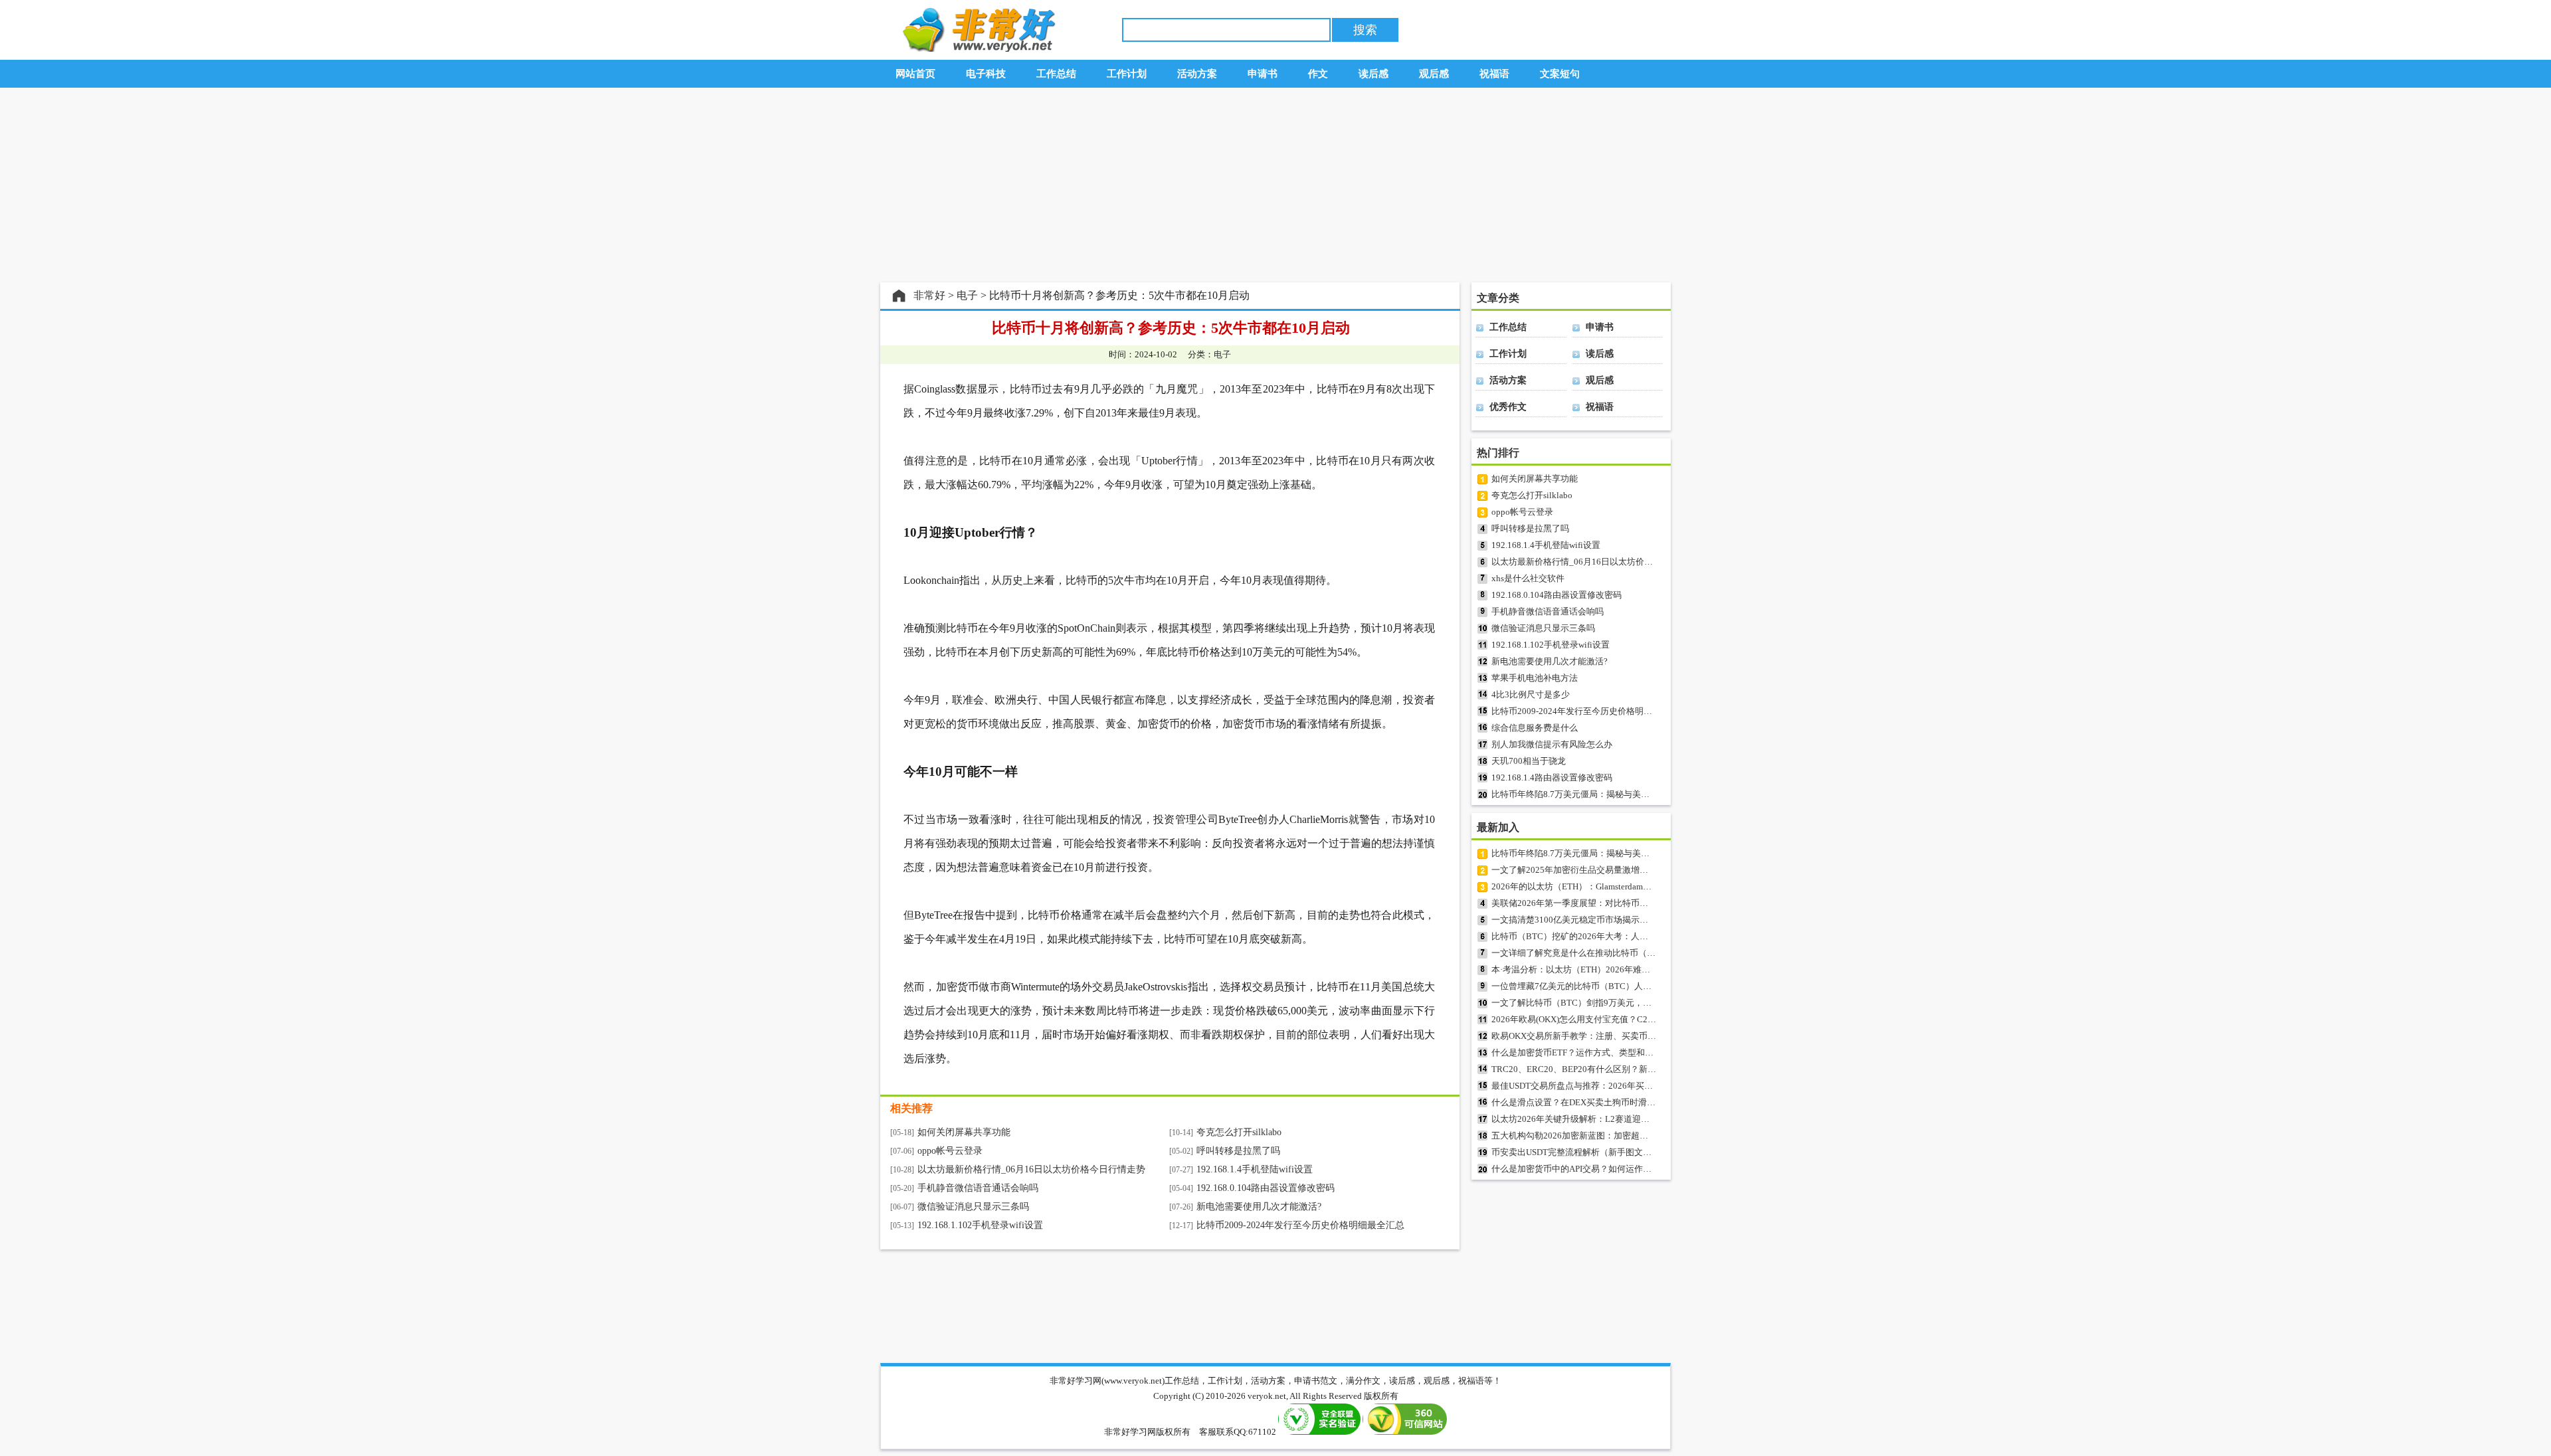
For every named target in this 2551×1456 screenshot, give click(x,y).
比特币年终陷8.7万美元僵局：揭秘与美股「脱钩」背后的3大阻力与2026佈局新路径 (1651, 794)
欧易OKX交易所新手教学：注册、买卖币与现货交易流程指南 (1608, 1036)
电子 (967, 295)
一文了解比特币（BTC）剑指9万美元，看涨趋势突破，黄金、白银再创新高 (1636, 1003)
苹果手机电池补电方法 (1535, 678)
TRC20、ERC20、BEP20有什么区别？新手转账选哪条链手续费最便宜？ (1630, 1069)
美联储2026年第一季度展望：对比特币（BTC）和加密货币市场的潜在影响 (1635, 903)
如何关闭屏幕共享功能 (964, 1132)
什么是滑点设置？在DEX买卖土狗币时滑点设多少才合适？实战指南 (1621, 1102)
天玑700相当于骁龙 (1529, 761)
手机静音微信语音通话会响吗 (978, 1188)
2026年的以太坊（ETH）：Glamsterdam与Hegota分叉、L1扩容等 (1615, 886)
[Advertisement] (1275, 185)
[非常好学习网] (976, 49)
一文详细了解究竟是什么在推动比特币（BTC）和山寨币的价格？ (1617, 953)
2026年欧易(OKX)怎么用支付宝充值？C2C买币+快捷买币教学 (1609, 1019)
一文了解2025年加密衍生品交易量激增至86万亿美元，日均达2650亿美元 (1631, 870)
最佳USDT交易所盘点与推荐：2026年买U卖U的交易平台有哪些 (1613, 1086)
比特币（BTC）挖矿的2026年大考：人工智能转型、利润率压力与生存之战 (1635, 936)
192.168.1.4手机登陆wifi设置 (1255, 1169)
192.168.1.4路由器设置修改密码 (1552, 777)
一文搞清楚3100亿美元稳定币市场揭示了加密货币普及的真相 (1609, 920)
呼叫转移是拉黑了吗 (1238, 1151)
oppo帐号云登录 (950, 1151)
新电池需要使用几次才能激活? (1259, 1207)
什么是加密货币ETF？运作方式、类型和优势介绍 (1585, 1052)
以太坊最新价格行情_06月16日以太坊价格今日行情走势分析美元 (1615, 562)
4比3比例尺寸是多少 (1531, 694)
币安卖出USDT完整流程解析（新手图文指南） (1580, 1152)
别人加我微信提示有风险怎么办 (1552, 744)
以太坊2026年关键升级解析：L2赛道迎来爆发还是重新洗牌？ (1609, 1119)
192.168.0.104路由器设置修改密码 (1266, 1188)
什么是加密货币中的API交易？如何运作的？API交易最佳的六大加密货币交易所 (1643, 1169)
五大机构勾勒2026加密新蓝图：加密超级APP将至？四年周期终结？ (1621, 1136)
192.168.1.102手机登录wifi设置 (980, 1225)
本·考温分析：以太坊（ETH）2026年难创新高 (1579, 969)
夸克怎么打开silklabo (1239, 1132)
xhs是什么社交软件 (1528, 578)
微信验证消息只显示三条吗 (973, 1207)
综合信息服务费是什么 (1535, 728)
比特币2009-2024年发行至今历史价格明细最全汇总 (1300, 1225)
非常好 (929, 295)
